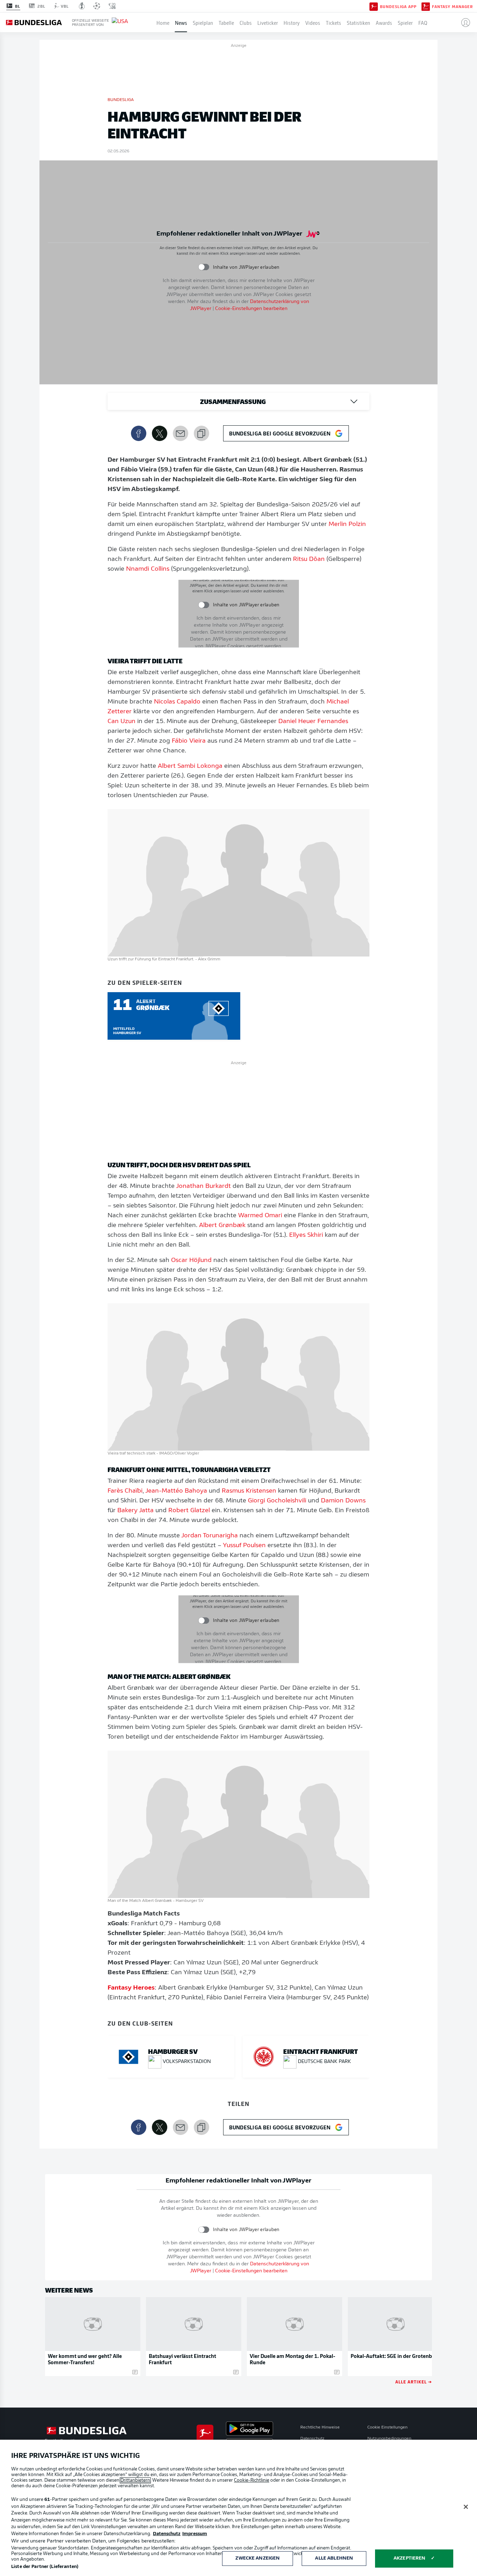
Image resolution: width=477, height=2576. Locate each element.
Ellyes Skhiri (306, 1235)
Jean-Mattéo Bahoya (176, 1491)
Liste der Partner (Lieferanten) (45, 2567)
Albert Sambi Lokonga (190, 766)
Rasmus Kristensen (249, 1491)
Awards (384, 22)
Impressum (195, 2534)
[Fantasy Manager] (426, 6)
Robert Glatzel (189, 1511)
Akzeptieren (409, 2558)
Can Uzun (122, 722)
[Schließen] (466, 2507)
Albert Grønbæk (222, 1226)
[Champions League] (97, 6)
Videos (313, 22)
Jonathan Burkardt (203, 1186)
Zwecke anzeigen (258, 2558)
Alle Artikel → (414, 2382)
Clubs (246, 22)
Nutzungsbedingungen (389, 2439)
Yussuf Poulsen (244, 1546)
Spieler (405, 22)
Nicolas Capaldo (177, 702)
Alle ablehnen (334, 2558)
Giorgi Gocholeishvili (277, 1501)
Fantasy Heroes (131, 1988)
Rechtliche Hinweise (320, 2427)
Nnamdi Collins (148, 569)
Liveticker (268, 22)
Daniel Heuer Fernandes (313, 722)
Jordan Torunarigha (210, 1536)
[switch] (204, 267)
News (181, 22)
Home (163, 22)
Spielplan (203, 22)
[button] (463, 22)
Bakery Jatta (135, 1511)
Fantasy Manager (452, 6)
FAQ (423, 22)
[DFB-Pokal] (82, 6)
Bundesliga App (398, 6)
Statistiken (358, 22)
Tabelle (226, 22)
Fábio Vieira (189, 741)
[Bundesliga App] (374, 6)
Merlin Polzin (347, 525)
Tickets (333, 22)
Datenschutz (312, 2439)
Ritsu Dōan (309, 560)
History (292, 22)
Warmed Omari (260, 1216)
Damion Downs (343, 1501)
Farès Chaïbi (125, 1491)
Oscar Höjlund (191, 1261)
